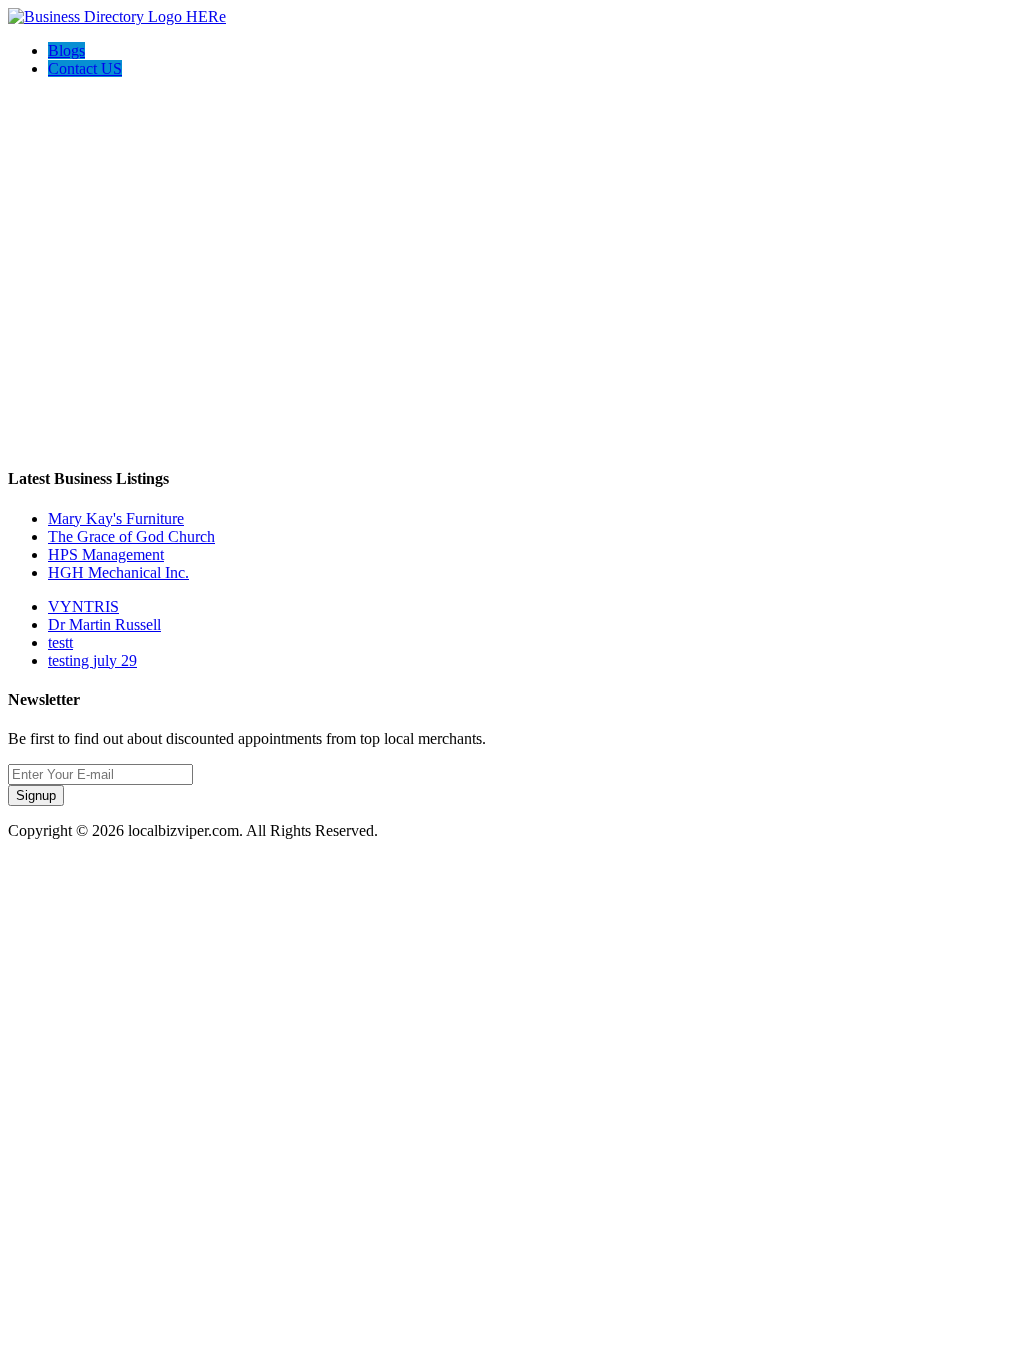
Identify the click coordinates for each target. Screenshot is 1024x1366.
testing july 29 (92, 660)
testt (60, 642)
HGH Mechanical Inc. (118, 572)
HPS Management (106, 554)
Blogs (66, 50)
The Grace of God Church (131, 536)
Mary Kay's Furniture (116, 518)
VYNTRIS (83, 606)
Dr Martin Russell (104, 624)
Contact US (85, 68)
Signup (36, 795)
